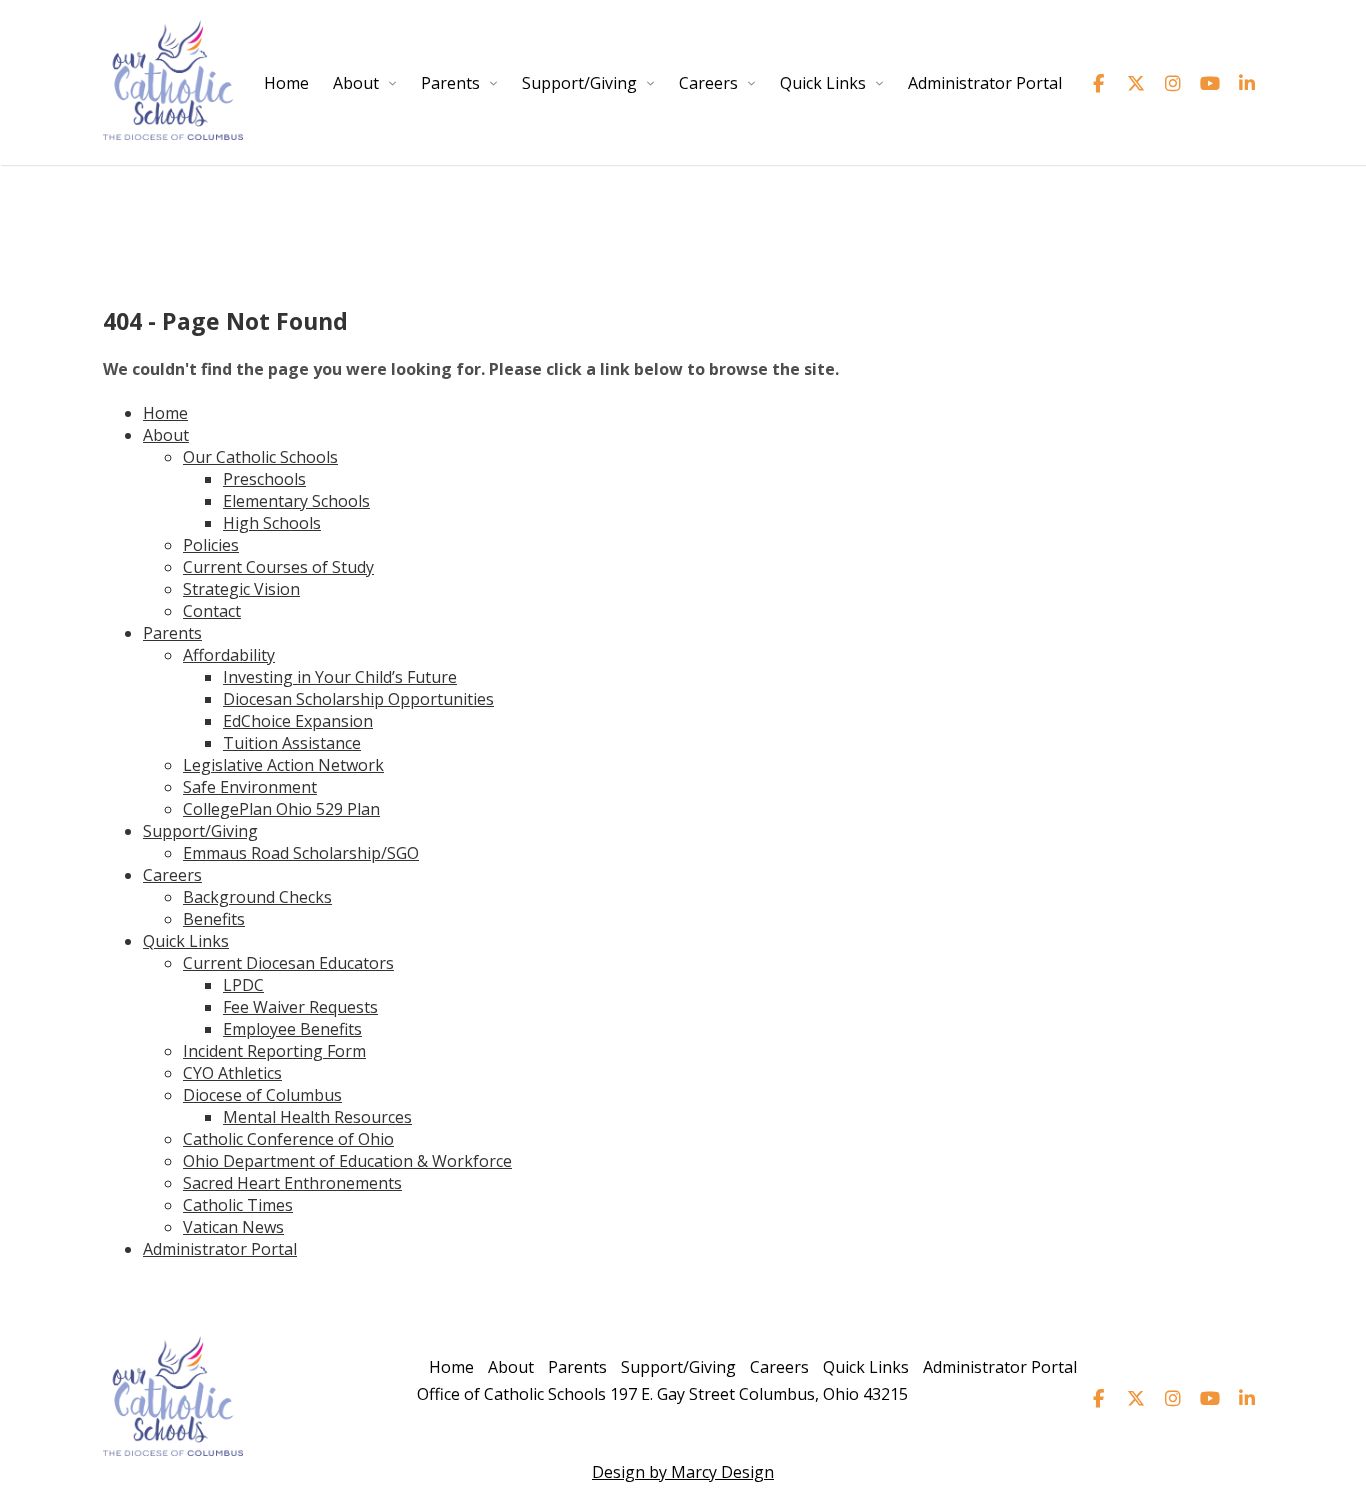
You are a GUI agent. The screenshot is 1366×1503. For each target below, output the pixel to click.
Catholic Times (238, 1205)
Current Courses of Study (278, 567)
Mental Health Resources (317, 1117)
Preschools (264, 479)
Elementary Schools (296, 501)
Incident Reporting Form (274, 1051)
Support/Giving (579, 83)
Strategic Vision (241, 589)
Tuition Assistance (292, 743)
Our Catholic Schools (260, 457)
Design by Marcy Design (683, 1472)
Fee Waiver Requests (300, 1007)
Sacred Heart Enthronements (292, 1183)
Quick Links (823, 83)
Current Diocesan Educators (288, 963)
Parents (450, 83)
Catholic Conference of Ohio (288, 1139)
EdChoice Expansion (298, 721)
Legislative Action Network (283, 765)
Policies (211, 545)
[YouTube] (1209, 83)
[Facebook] (1098, 83)
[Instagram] (1172, 83)
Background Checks (257, 897)
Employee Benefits (292, 1029)
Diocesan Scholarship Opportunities (358, 699)
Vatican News (233, 1227)
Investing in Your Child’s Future (340, 677)
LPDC (243, 985)
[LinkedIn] (1246, 83)
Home (286, 83)
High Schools (272, 523)
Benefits (214, 919)
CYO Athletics (232, 1073)
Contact (212, 611)
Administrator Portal (985, 83)
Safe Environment (250, 787)
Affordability (229, 655)
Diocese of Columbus (262, 1095)
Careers (708, 83)
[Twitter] (1135, 83)
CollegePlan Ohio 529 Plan (281, 809)
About (356, 83)
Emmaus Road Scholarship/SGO (301, 853)
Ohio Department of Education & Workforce (347, 1161)
